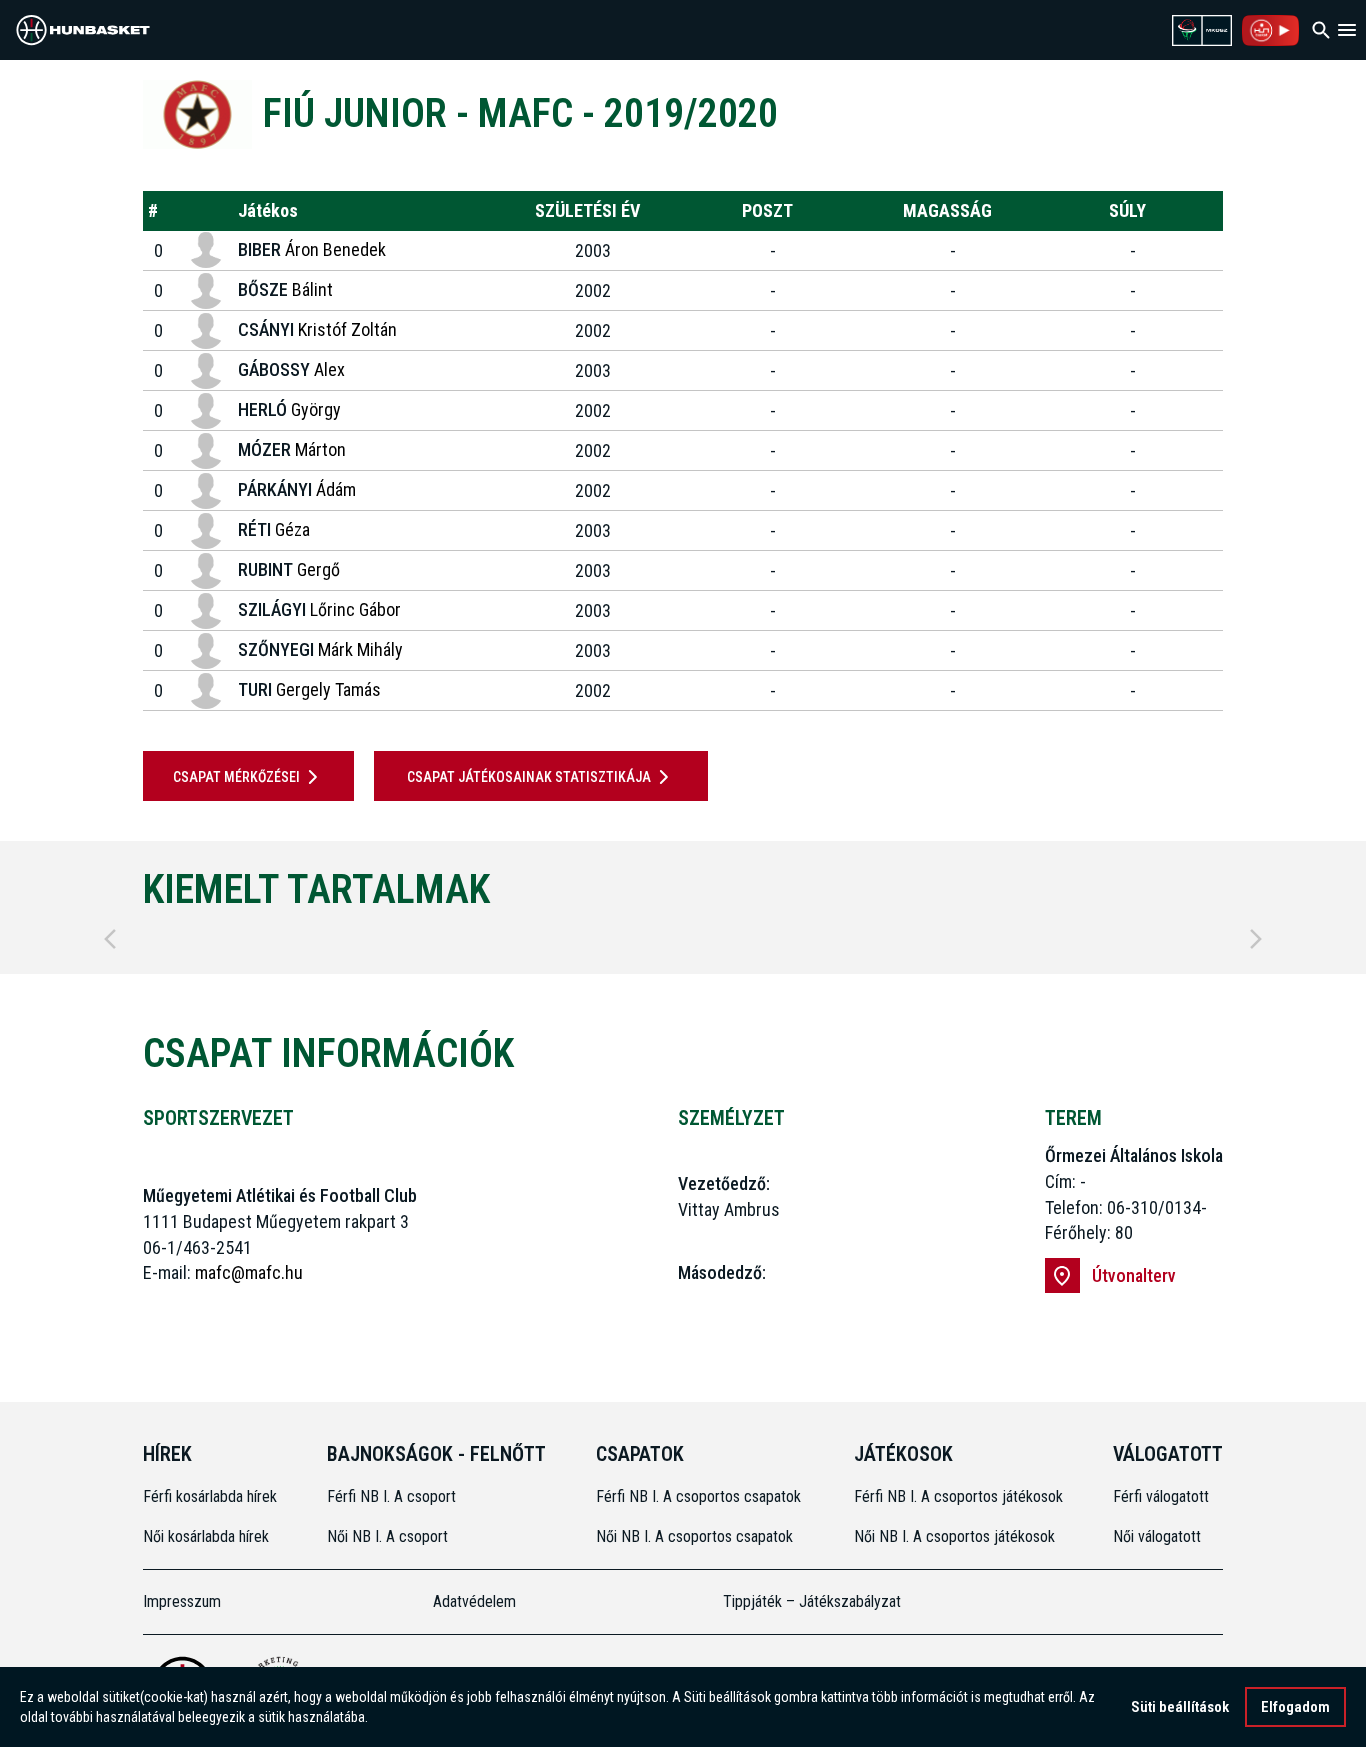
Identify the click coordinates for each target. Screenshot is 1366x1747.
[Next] (1256, 939)
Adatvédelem (474, 1601)
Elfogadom (1295, 1707)
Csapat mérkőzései (236, 777)
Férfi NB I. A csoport (391, 1496)
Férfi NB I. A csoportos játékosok (958, 1496)
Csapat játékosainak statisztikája (529, 777)
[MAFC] (197, 114)
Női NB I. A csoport (387, 1536)
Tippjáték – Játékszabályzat (812, 1601)
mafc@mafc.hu (249, 1272)
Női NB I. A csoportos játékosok (954, 1536)
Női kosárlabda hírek (206, 1536)
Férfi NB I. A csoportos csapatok (700, 1496)
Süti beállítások (1180, 1707)
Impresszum (182, 1601)
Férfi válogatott (1161, 1496)
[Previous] (110, 939)
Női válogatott (1157, 1536)
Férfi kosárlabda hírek (210, 1496)
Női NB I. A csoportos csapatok (696, 1536)
